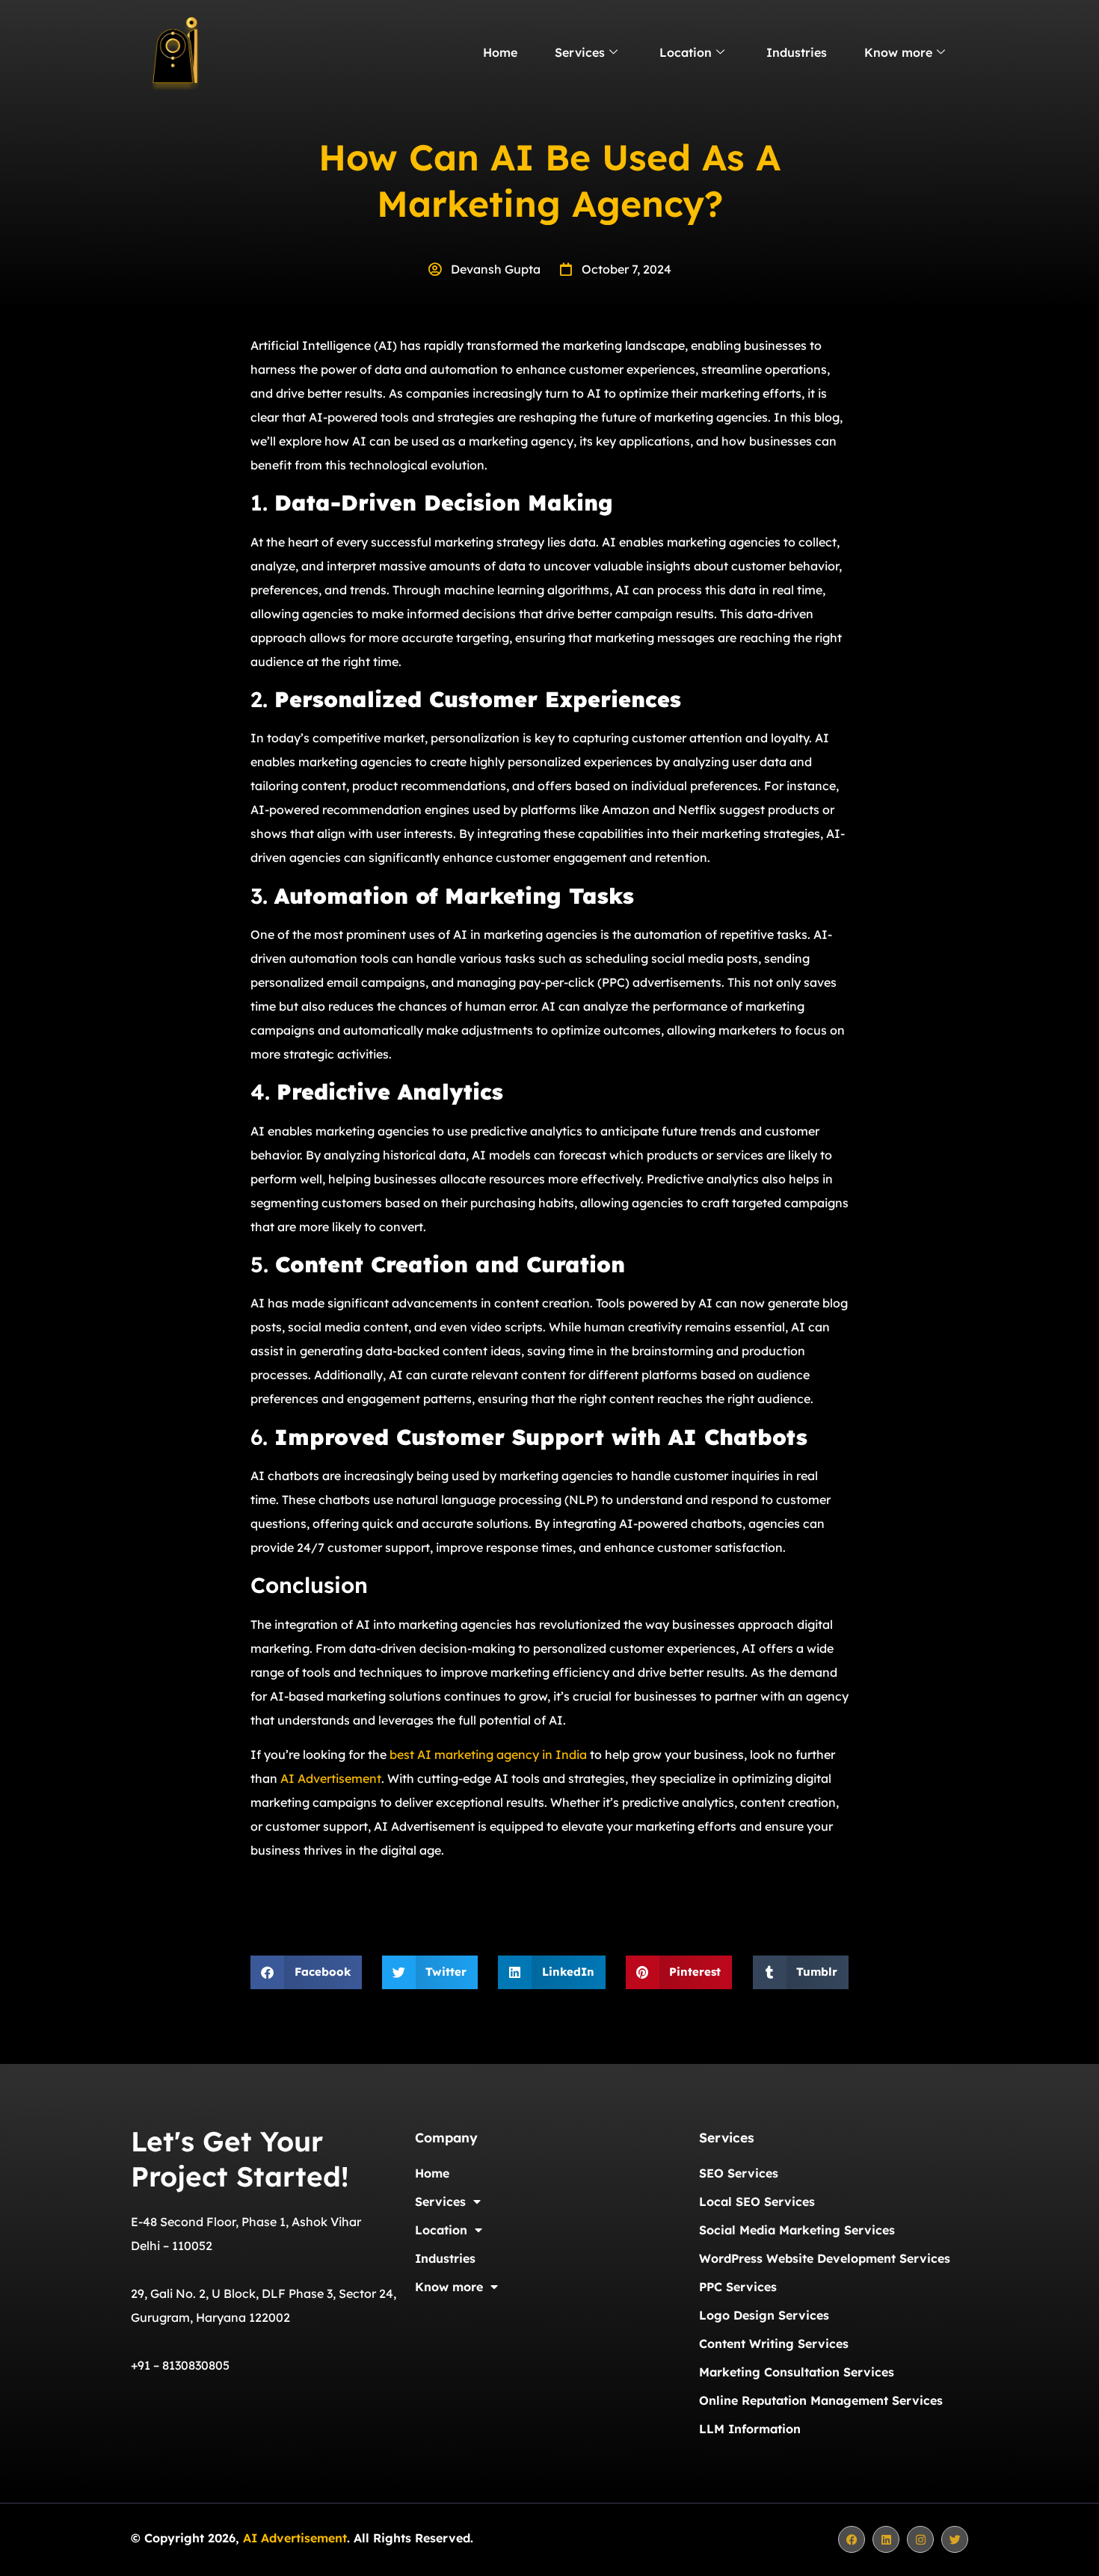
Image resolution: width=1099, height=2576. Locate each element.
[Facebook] (852, 2539)
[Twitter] (955, 2539)
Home (500, 52)
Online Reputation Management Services (821, 2400)
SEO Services (739, 2173)
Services (580, 52)
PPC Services (738, 2287)
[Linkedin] (886, 2539)
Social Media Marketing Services (797, 2230)
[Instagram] (920, 2539)
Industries (797, 52)
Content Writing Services (774, 2344)
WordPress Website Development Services (825, 2258)
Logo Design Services (764, 2315)
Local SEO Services (757, 2201)
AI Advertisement (331, 1778)
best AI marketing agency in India (488, 1754)
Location (686, 52)
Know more (898, 52)
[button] (306, 1972)
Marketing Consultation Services (797, 2372)
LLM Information (750, 2429)
